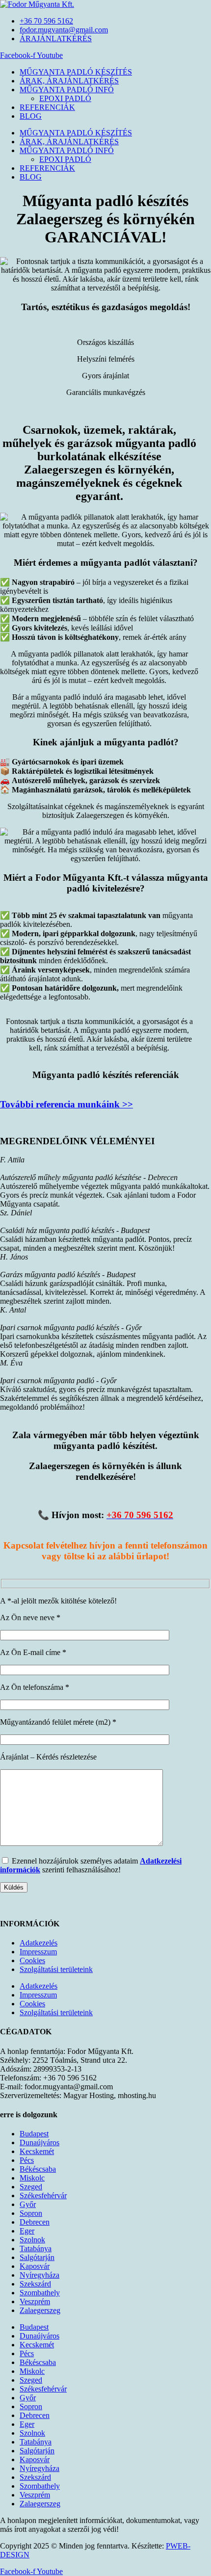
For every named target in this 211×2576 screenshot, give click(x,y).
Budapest (34, 2134)
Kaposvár (35, 2266)
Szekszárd (35, 2284)
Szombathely (40, 2293)
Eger (27, 2231)
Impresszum (38, 1952)
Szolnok (32, 2240)
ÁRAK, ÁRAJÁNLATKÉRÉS (69, 81)
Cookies (32, 1960)
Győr (28, 2204)
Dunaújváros (40, 2142)
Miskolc (32, 2178)
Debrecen (35, 2222)
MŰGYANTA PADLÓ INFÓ (67, 90)
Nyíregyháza (40, 2275)
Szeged (31, 2187)
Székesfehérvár (43, 2195)
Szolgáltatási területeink (56, 1969)
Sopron (31, 2213)
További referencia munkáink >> (66, 1104)
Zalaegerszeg (40, 2310)
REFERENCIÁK (47, 107)
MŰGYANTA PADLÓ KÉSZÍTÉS (76, 72)
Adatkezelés (39, 1943)
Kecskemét (37, 2151)
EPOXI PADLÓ (65, 98)
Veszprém (35, 2301)
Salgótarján (37, 2257)
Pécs (27, 2160)
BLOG (31, 116)
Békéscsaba (38, 2169)
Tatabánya (36, 2248)
